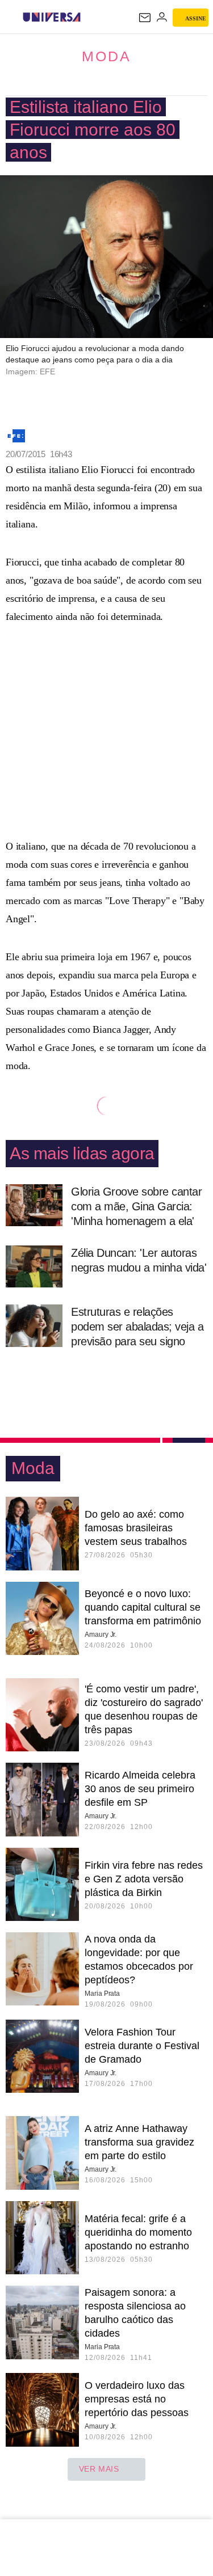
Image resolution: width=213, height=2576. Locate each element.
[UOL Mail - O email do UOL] (145, 18)
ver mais (99, 2469)
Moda (106, 56)
